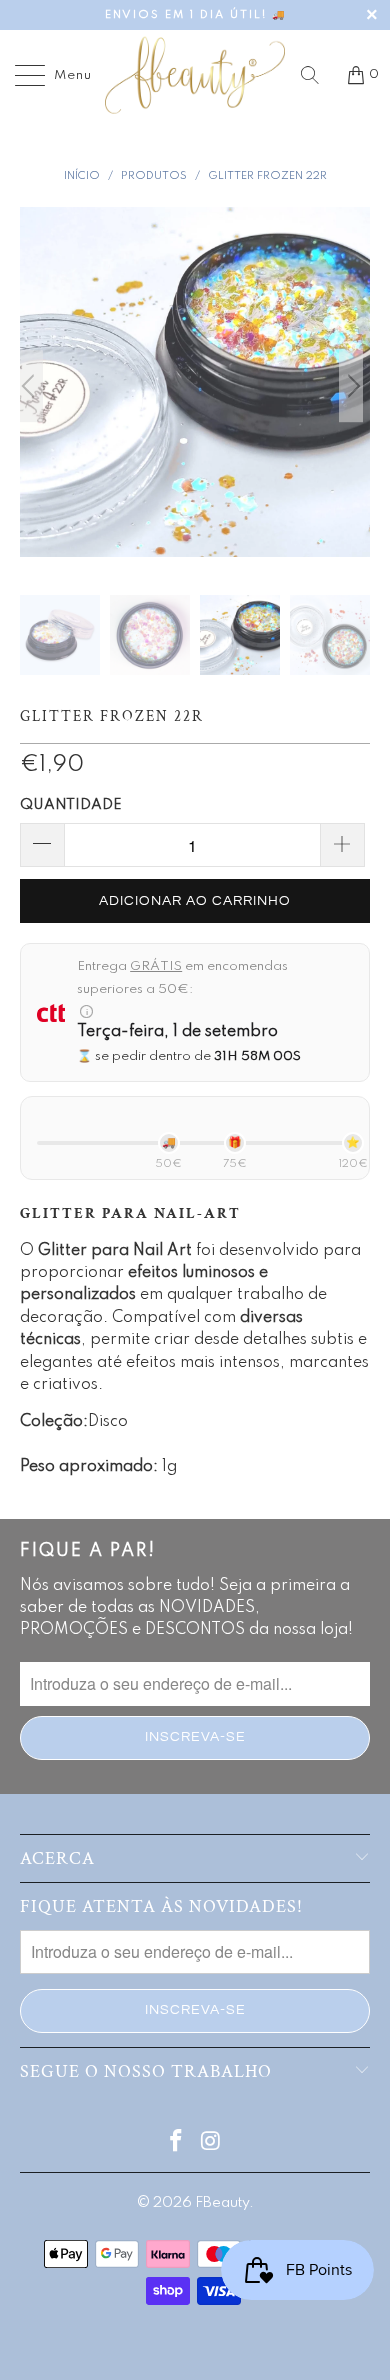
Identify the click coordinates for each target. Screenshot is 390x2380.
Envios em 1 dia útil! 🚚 (195, 15)
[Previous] (39, 385)
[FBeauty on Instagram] (212, 2143)
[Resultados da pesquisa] (317, 75)
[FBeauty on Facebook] (177, 2143)
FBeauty (222, 2203)
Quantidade (71, 805)
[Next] (351, 385)
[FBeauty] (195, 75)
